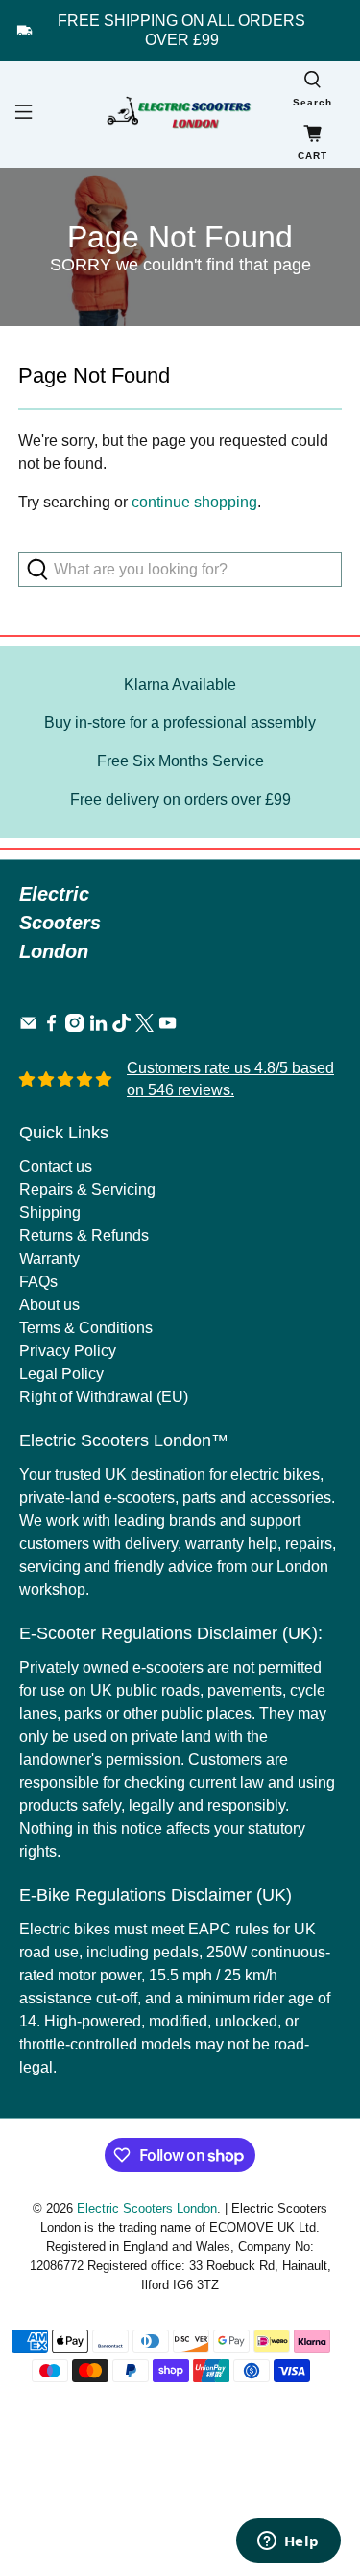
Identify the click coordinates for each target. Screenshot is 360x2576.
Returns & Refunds (84, 1236)
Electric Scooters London (147, 2208)
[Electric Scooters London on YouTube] (168, 1027)
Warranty (49, 1259)
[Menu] (22, 115)
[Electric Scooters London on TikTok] (121, 1027)
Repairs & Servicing (87, 1190)
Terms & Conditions (86, 1328)
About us (49, 1305)
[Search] (43, 570)
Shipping (50, 1213)
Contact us (56, 1167)
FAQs (38, 1282)
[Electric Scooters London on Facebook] (51, 1027)
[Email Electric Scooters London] (28, 1027)
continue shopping (194, 502)
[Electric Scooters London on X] (144, 1027)
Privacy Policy (68, 1351)
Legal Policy (61, 1374)
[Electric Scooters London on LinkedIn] (98, 1027)
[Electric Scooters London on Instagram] (74, 1027)
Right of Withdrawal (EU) (104, 1397)
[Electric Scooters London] (180, 115)
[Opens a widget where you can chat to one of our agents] (288, 2542)
